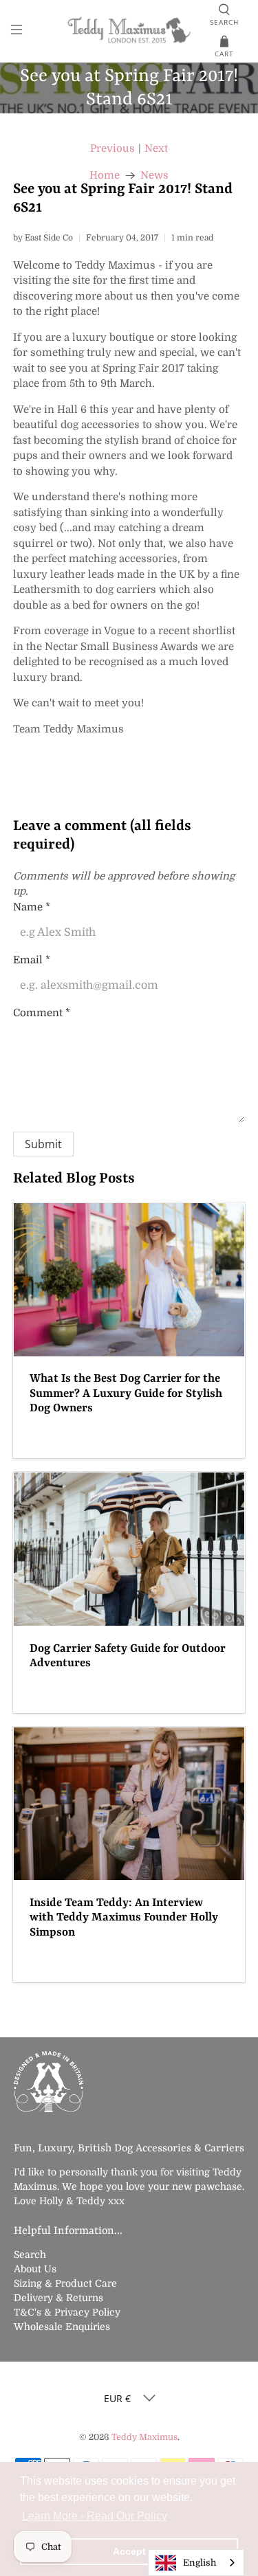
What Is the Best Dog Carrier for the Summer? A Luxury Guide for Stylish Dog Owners (126, 1393)
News (154, 176)
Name (32, 907)
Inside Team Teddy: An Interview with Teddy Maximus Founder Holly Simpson (124, 1918)
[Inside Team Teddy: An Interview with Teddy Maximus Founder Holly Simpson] (129, 1804)
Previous (112, 149)
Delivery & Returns (58, 2298)
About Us (35, 2269)
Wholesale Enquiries (62, 2327)
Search (30, 2254)
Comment (42, 1013)
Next (156, 149)
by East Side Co (43, 238)
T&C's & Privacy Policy (67, 2312)
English (200, 2563)
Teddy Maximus (144, 2437)
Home (105, 176)
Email (32, 960)
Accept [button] (129, 2551)
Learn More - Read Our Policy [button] (95, 2516)
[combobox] (196, 2563)
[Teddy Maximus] (129, 31)
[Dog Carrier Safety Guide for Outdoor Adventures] (129, 1549)
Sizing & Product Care (65, 2283)
